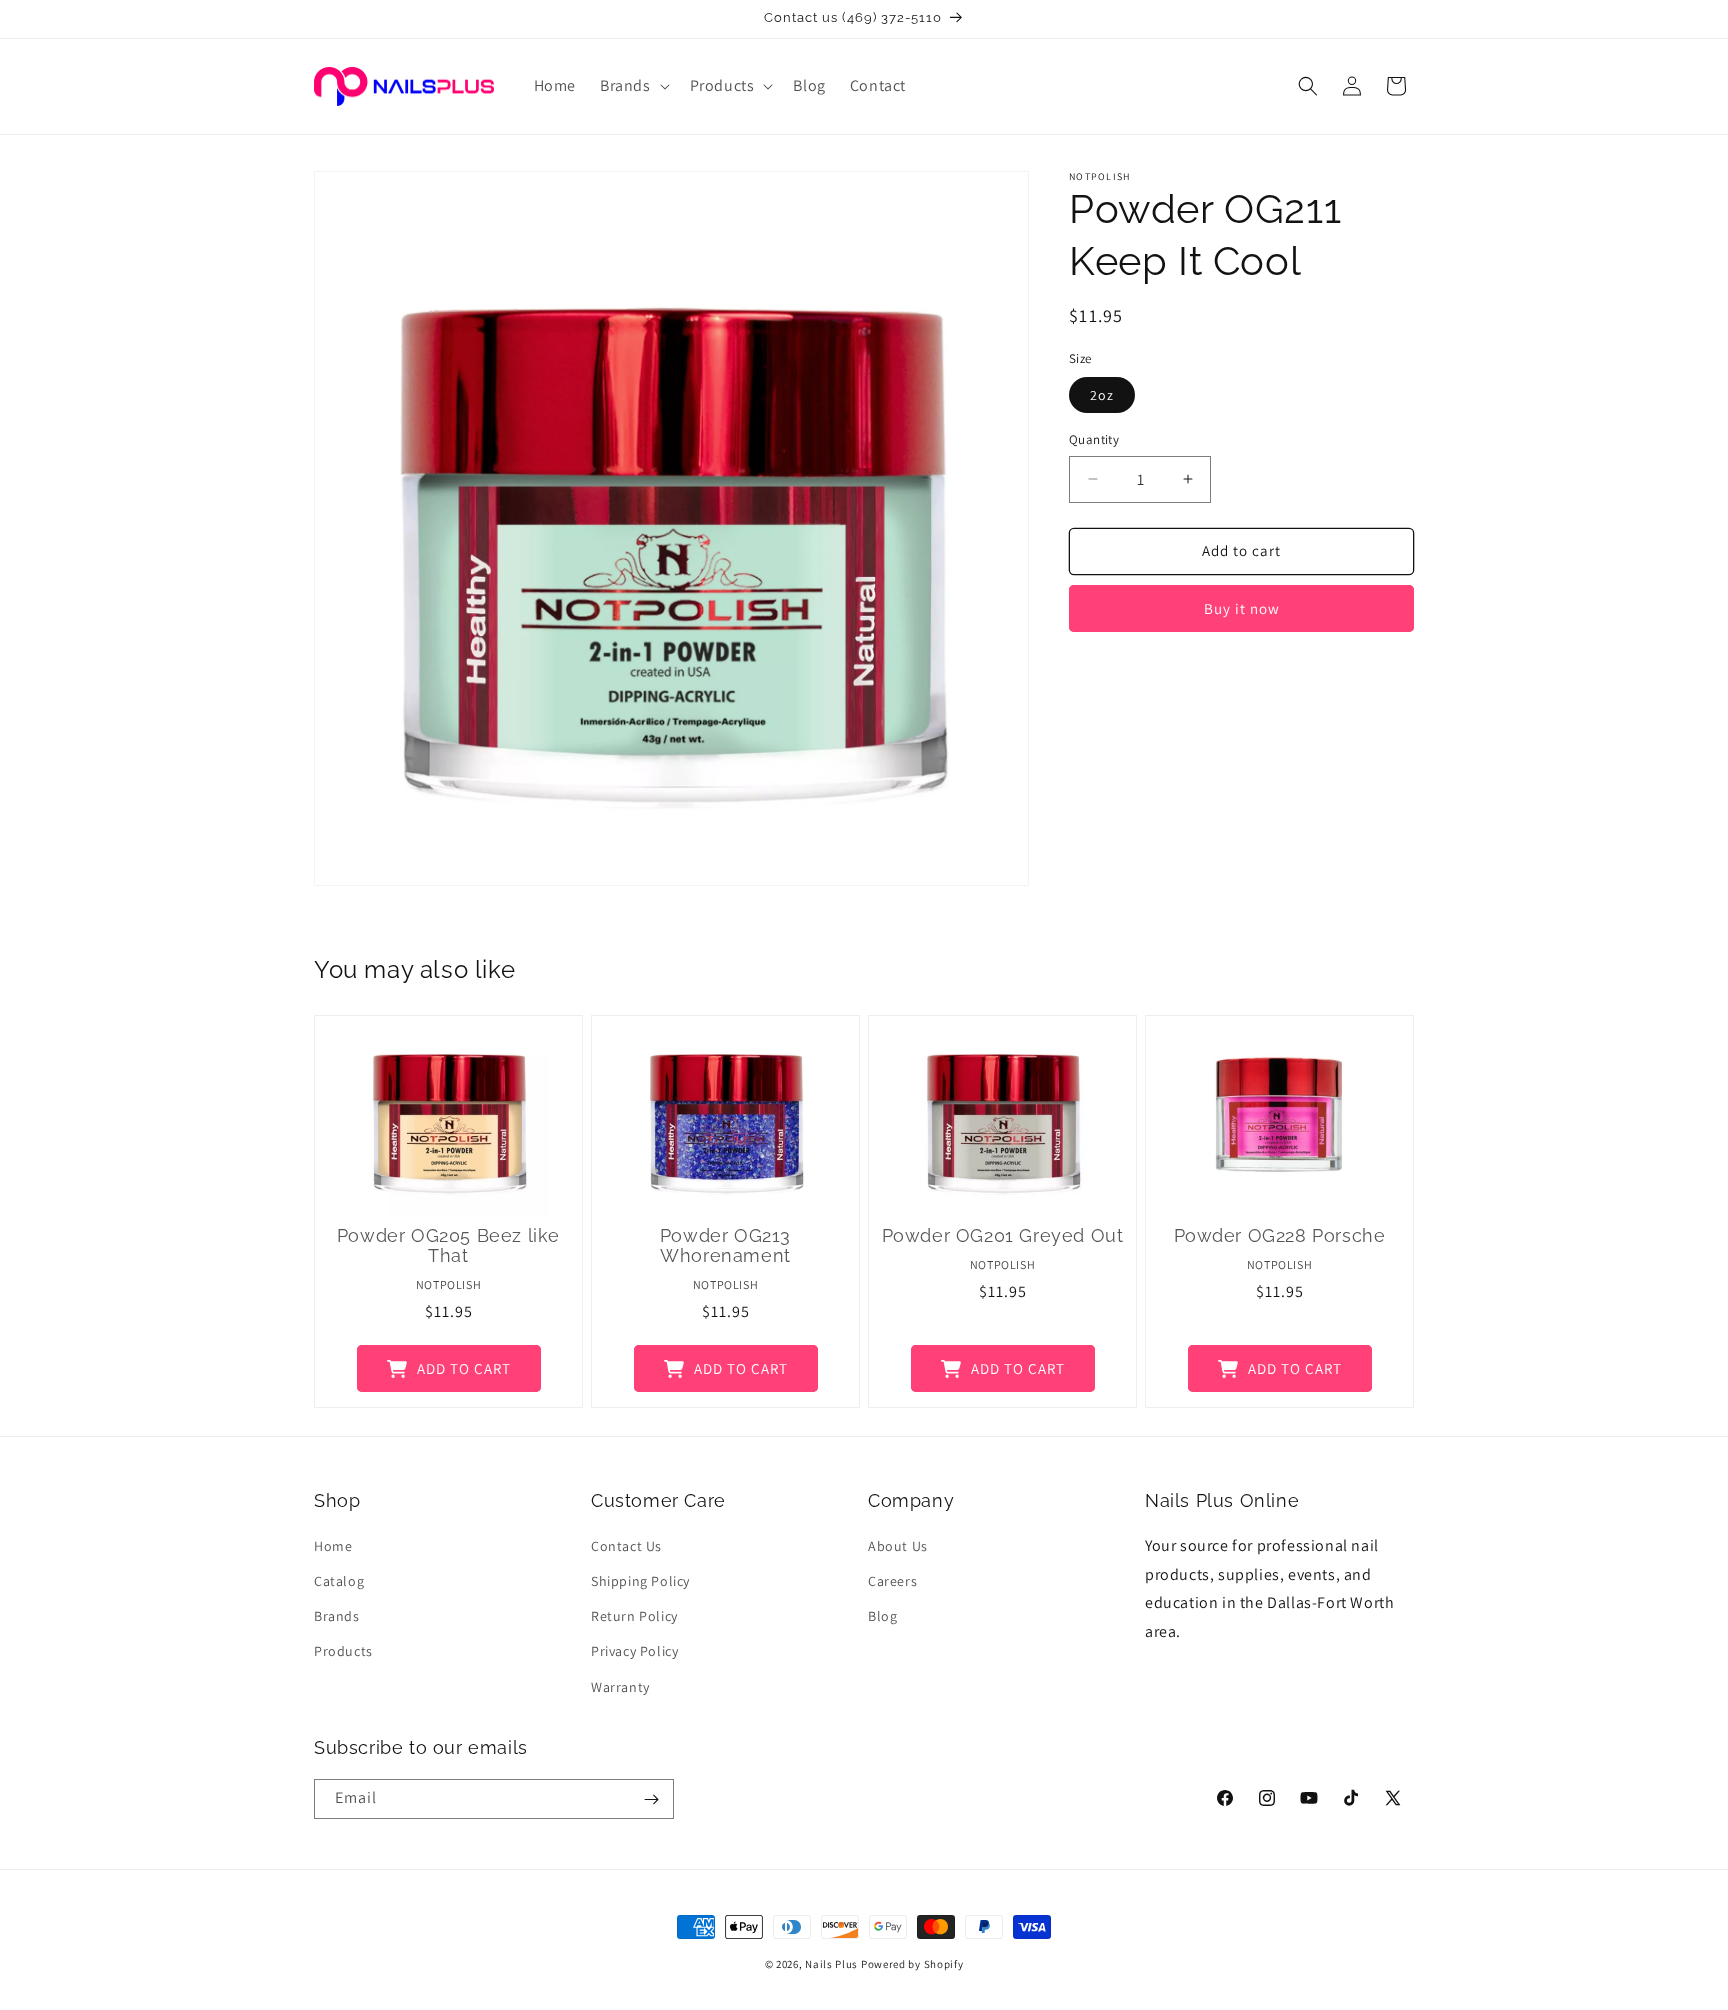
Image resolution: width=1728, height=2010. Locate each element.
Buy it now (1242, 608)
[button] (633, 86)
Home (333, 1547)
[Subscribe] (651, 1799)
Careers (892, 1582)
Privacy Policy (634, 1652)
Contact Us (626, 1547)
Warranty (620, 1687)
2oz (1102, 395)
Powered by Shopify (912, 1964)
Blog (882, 1617)
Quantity (1094, 439)
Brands (337, 1617)
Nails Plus (831, 1964)
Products (343, 1652)
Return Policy (634, 1617)
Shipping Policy (640, 1582)
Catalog (339, 1582)
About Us (898, 1547)
